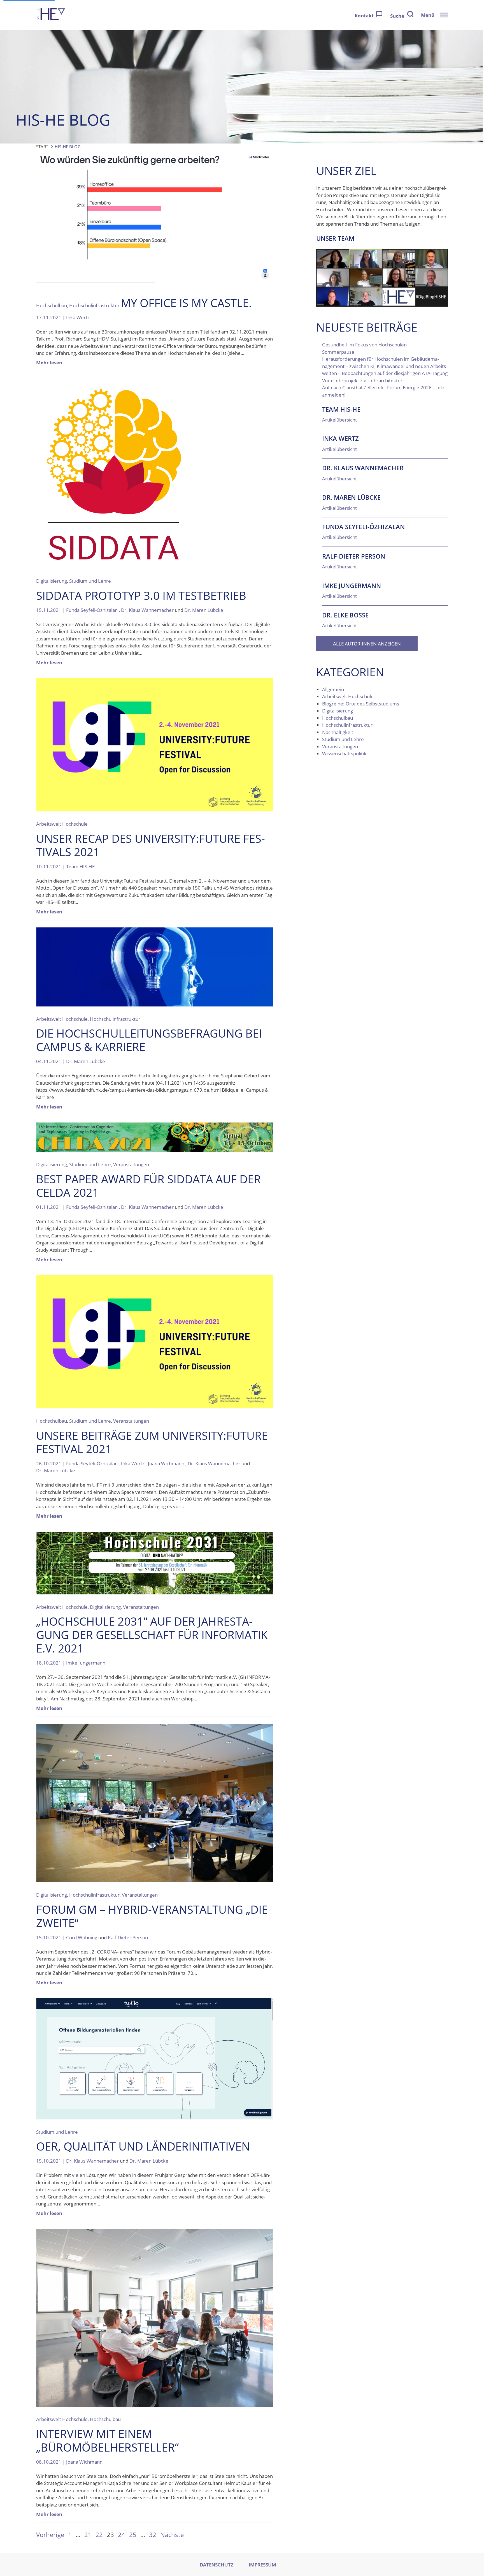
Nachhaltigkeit (338, 732)
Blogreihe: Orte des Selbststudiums (361, 704)
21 (88, 2535)
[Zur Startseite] (51, 15)
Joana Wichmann (166, 1463)
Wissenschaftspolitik (344, 754)
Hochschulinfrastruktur (94, 305)
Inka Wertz (78, 317)
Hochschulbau (52, 305)
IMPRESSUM (262, 2565)
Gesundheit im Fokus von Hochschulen (364, 345)
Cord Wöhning (82, 1937)
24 (122, 2535)
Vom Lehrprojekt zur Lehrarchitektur (362, 380)
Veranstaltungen (131, 1164)
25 (133, 2535)
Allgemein (333, 689)
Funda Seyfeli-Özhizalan (92, 610)
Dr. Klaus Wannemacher (147, 610)
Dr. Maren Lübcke (204, 610)
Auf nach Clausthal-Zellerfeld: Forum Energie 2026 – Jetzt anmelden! (384, 391)
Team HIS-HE (80, 866)
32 (153, 2535)
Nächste (172, 2535)
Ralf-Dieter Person (128, 1937)
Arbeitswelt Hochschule (62, 824)
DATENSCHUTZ (217, 2565)
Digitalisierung (52, 581)
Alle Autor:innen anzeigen (367, 644)
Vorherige (50, 2535)
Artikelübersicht (339, 420)
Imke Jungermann (86, 1663)
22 (99, 2535)
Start (42, 147)
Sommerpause (338, 352)
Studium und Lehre (90, 581)
